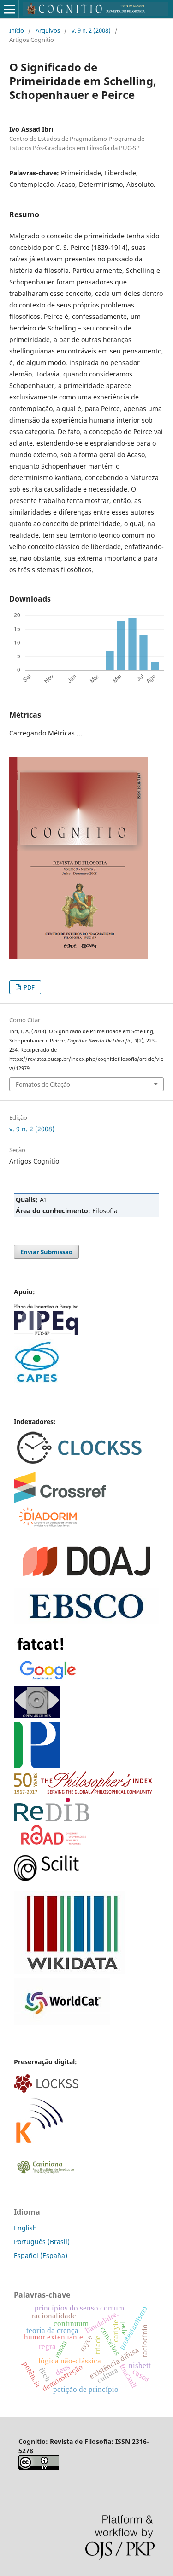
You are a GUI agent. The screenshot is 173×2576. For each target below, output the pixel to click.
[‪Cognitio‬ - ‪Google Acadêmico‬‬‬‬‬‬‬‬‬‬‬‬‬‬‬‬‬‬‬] (48, 1680)
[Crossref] (60, 1501)
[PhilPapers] (37, 1765)
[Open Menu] (9, 9)
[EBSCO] (86, 1622)
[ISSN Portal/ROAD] (54, 1842)
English (25, 2228)
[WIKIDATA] (70, 1971)
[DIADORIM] (47, 1525)
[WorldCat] (62, 2023)
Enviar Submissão (46, 1252)
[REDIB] (52, 1819)
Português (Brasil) (42, 2242)
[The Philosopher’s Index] (83, 1792)
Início (17, 30)
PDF (28, 987)
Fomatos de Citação (43, 1084)
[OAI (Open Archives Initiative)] (37, 1716)
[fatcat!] (41, 1653)
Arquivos (48, 30)
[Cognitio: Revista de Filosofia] (47, 1878)
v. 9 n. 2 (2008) (91, 30)
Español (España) (41, 2255)
